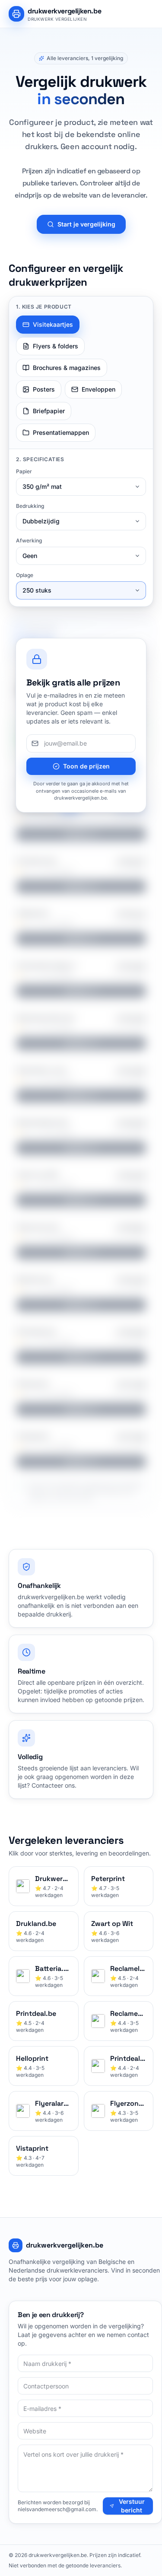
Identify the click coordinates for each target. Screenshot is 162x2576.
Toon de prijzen (86, 766)
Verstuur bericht (132, 2506)
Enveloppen (98, 389)
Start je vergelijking (86, 224)
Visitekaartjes (53, 324)
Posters (44, 389)
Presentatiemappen (61, 432)
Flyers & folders (56, 346)
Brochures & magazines (67, 368)
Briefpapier (49, 411)
